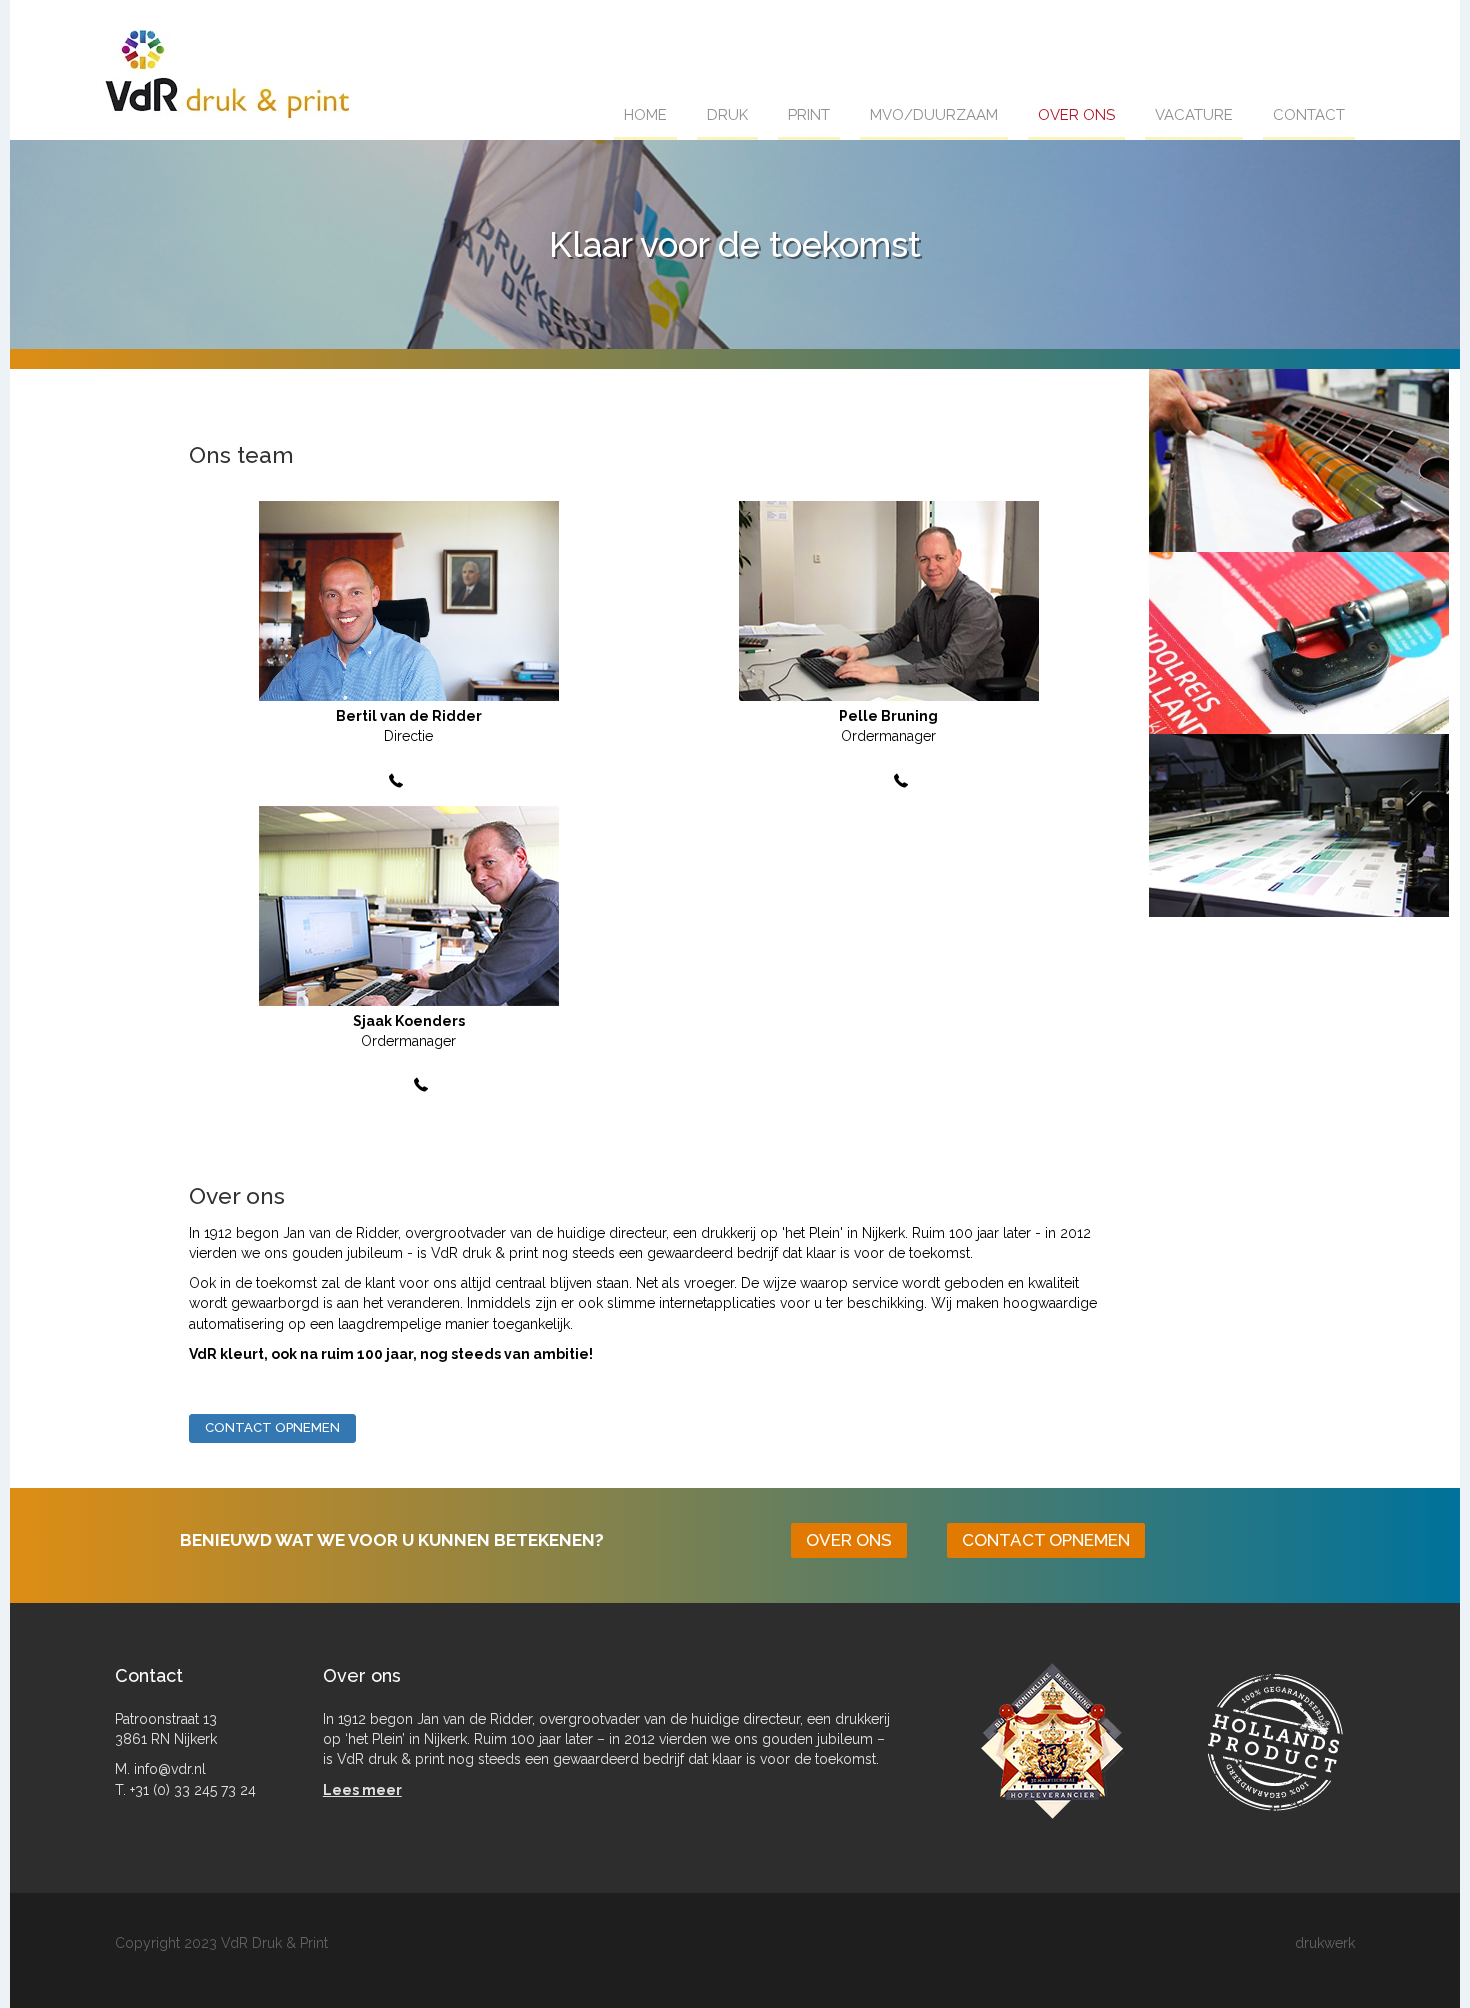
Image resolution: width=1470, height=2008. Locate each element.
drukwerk (1325, 1943)
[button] (272, 1428)
